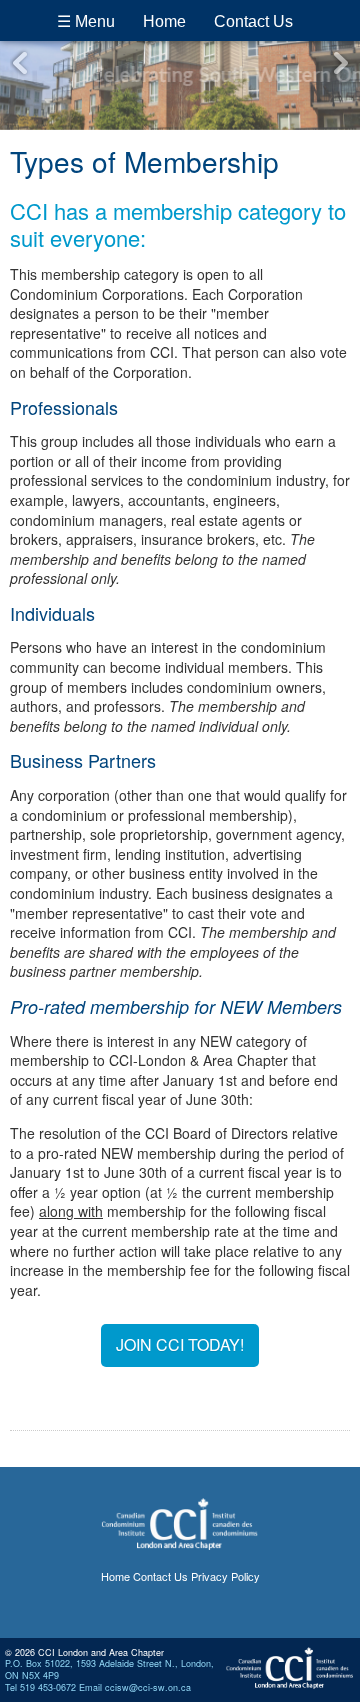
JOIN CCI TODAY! (180, 1344)
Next (340, 63)
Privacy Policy (225, 1576)
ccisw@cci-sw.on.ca (148, 1687)
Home (164, 21)
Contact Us (253, 21)
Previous (20, 63)
